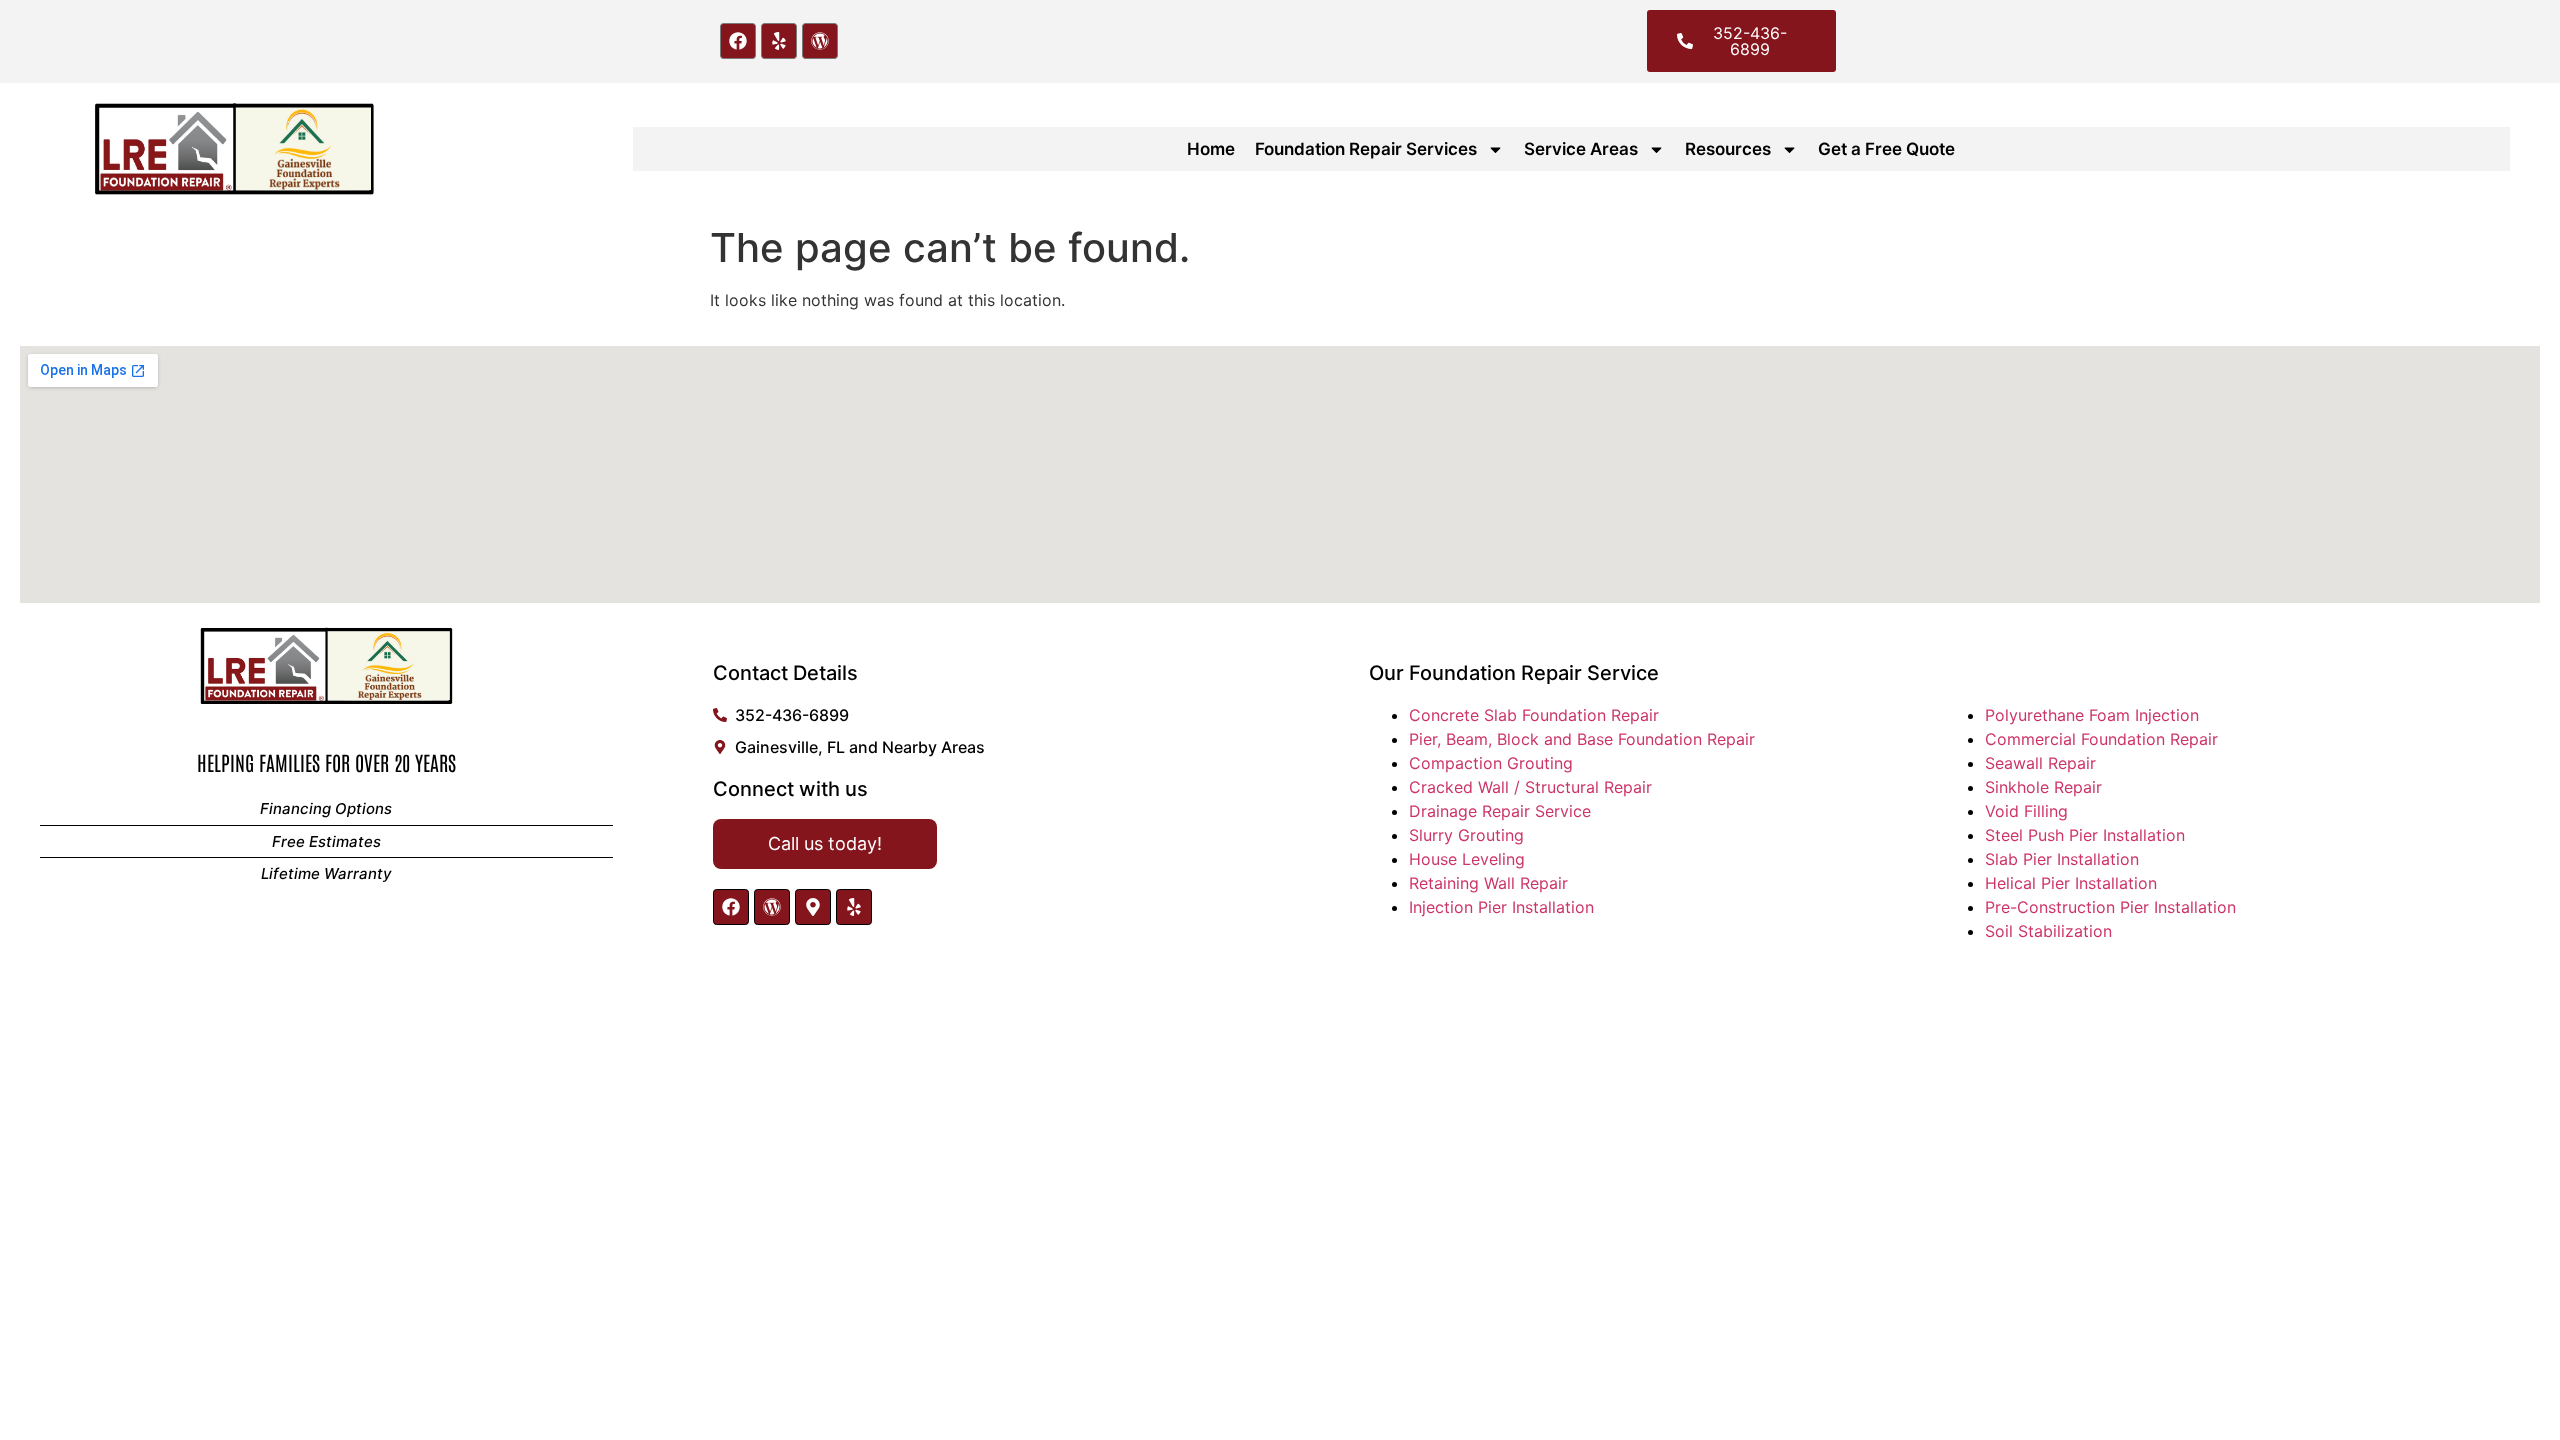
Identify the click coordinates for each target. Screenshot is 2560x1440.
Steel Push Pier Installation (2085, 835)
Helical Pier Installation (2071, 883)
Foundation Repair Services (1366, 149)
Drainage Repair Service (1500, 811)
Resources (1728, 149)
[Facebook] (738, 41)
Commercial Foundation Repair (2101, 739)
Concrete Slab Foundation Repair (1534, 715)
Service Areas (1581, 149)
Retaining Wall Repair (1488, 883)
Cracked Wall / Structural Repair (1530, 787)
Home (1211, 149)
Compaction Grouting (1491, 763)
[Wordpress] (820, 41)
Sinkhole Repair (2043, 787)
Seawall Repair (2040, 763)
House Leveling (1467, 859)
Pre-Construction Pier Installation (2110, 907)
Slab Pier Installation (2062, 859)
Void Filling (2026, 811)
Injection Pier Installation (1501, 907)
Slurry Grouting (1466, 835)
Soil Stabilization (2048, 931)
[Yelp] (779, 41)
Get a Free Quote (1886, 149)
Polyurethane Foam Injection (2092, 715)
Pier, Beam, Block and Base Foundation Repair (1582, 739)
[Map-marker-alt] (813, 907)
